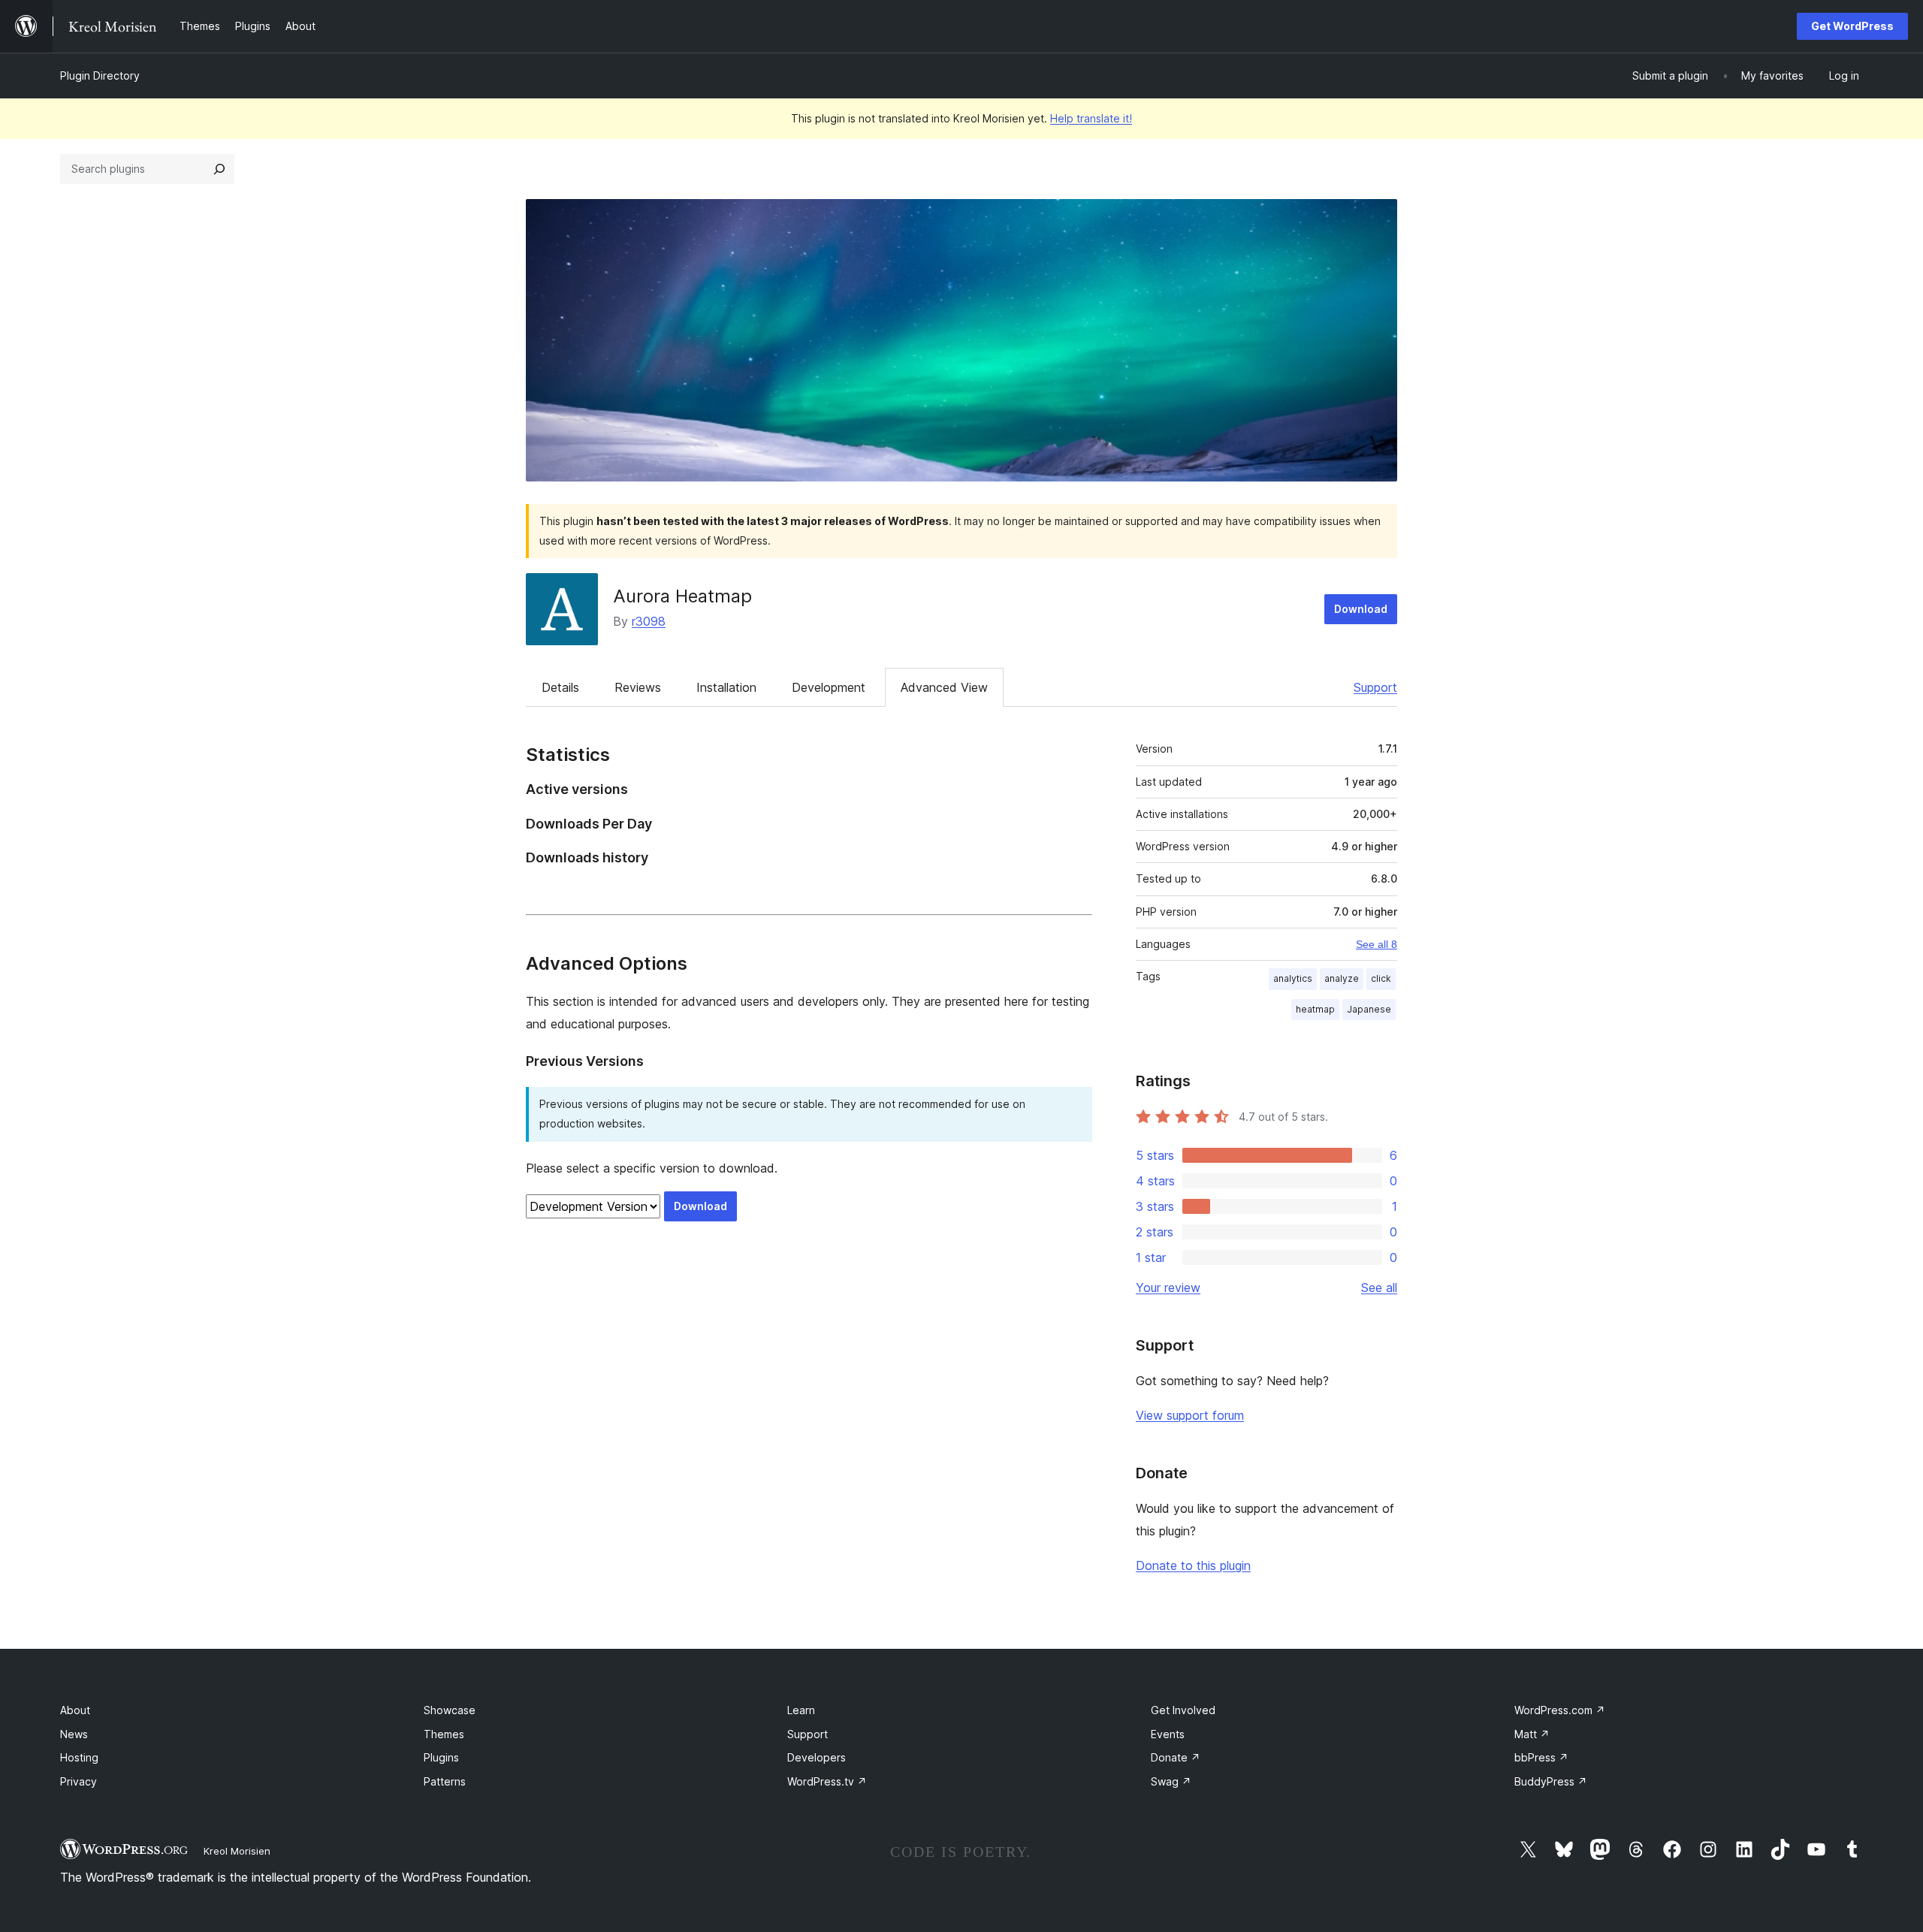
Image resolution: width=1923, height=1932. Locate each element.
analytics (1293, 978)
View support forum (1190, 1415)
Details (560, 687)
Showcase (450, 1710)
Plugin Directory (100, 75)
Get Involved (1183, 1710)
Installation (726, 687)
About (75, 1710)
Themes (444, 1734)
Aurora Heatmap (682, 596)
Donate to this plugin (1193, 1565)
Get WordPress (1852, 26)
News (74, 1734)
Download (1361, 609)
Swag (1171, 1781)
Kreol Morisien (237, 1851)
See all (1379, 1287)
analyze (1342, 978)
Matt (1532, 1734)
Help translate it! (1091, 118)
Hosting (79, 1757)
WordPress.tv (827, 1781)
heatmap (1315, 1009)
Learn (801, 1710)
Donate (1176, 1757)
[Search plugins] (219, 169)
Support (1375, 687)
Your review (1168, 1287)
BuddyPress (1551, 1781)
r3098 (649, 621)
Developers (817, 1757)
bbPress (1541, 1757)
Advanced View (944, 687)
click (1381, 978)
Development (829, 687)
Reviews (638, 687)
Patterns (445, 1781)
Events (1168, 1734)
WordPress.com (1560, 1710)
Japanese (1369, 1009)
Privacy (78, 1781)
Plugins (441, 1757)
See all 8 (1377, 944)
